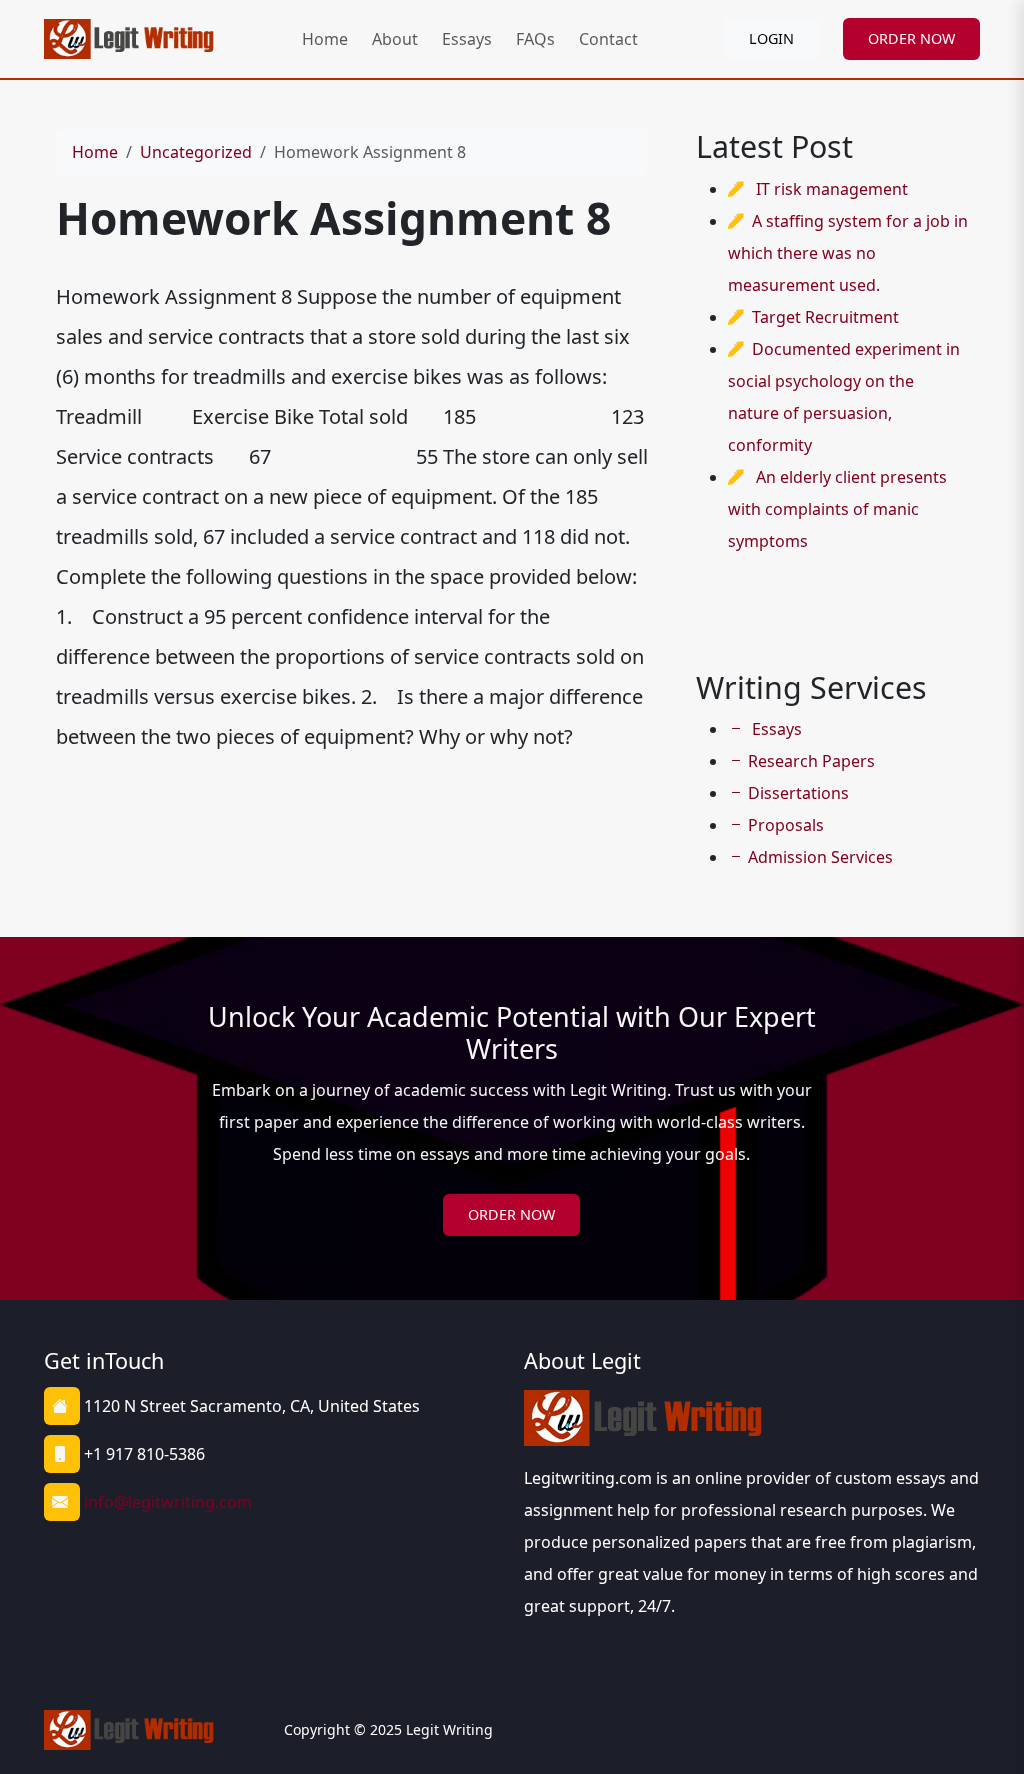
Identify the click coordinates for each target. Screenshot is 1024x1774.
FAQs (535, 39)
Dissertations (798, 793)
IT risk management (832, 189)
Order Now (511, 1214)
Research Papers (811, 761)
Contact (608, 39)
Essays (467, 39)
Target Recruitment (825, 317)
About (395, 39)
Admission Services (820, 857)
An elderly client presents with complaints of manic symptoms (837, 509)
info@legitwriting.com (168, 1502)
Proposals (786, 825)
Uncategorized (196, 152)
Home (325, 39)
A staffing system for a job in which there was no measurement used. (848, 253)
